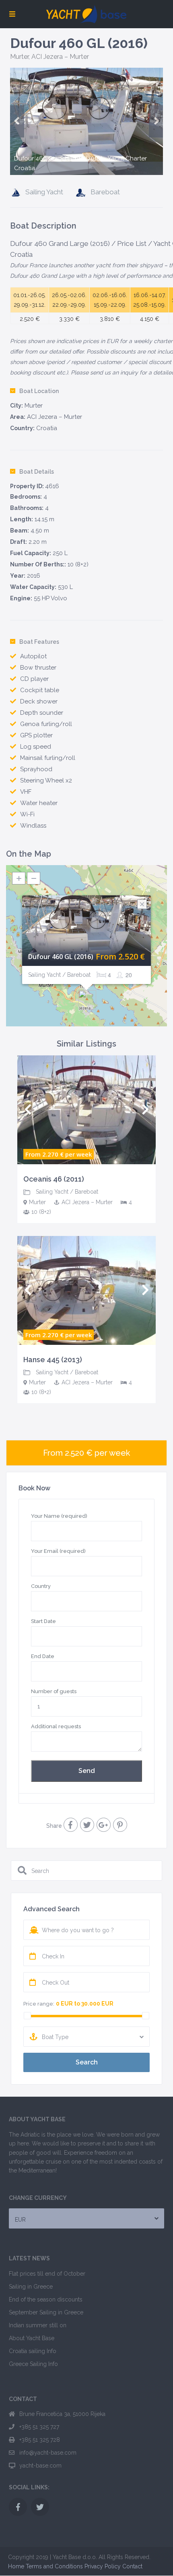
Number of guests (54, 1691)
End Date (43, 1656)
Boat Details (37, 472)
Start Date (43, 1621)
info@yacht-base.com (48, 2453)
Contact (132, 2566)
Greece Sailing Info (33, 2364)
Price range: (39, 2004)
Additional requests (56, 1726)
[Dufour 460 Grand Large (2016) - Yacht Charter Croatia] (86, 121)
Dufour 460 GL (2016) (61, 957)
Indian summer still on (38, 2325)
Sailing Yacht (44, 192)
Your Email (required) (58, 1551)
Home (16, 2566)
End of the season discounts (46, 2299)
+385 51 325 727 (39, 2427)
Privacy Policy (103, 2566)
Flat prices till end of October (47, 2274)
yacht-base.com (40, 2466)
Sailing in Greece (31, 2287)
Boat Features (39, 642)
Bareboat (105, 192)
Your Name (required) (59, 1516)
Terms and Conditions (54, 2566)
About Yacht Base (32, 2338)
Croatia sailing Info (33, 2351)
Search (87, 2062)
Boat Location (39, 391)
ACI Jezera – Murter (60, 57)
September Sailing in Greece (46, 2312)
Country (41, 1586)
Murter (19, 57)
